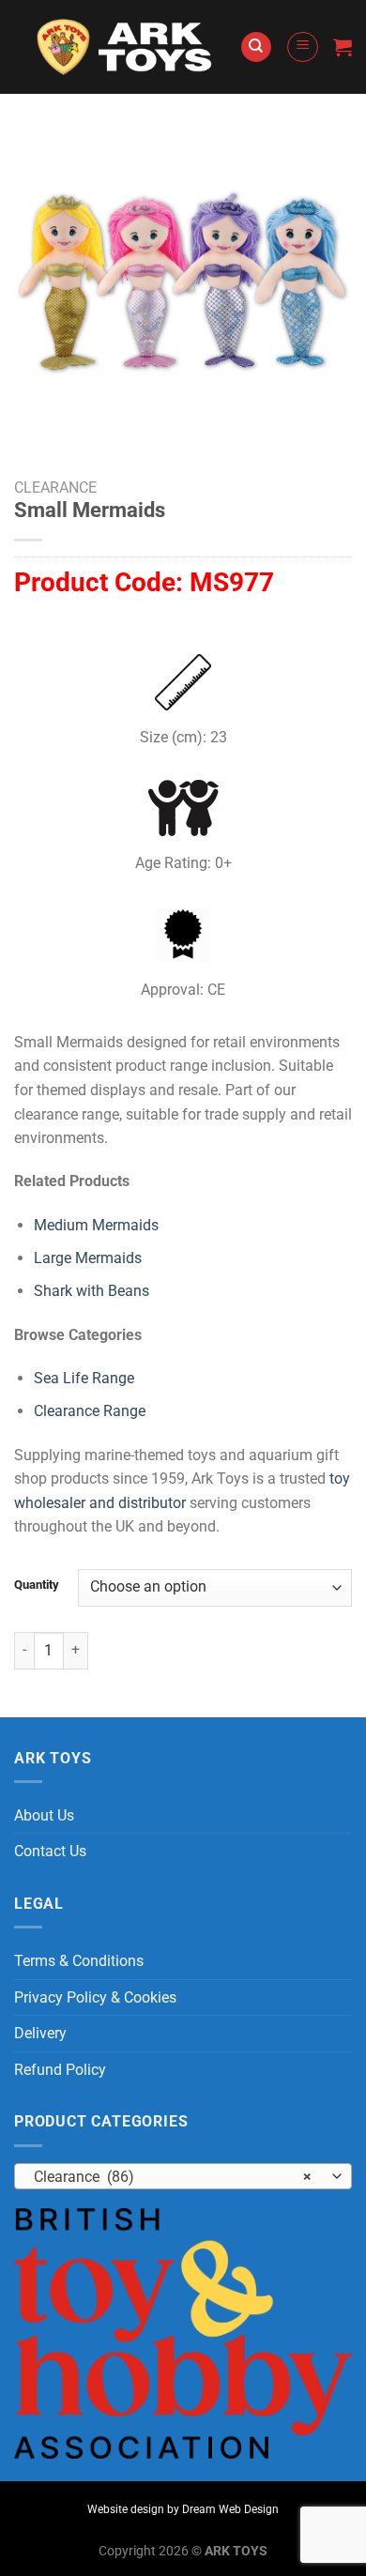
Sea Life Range (84, 1378)
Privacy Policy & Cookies (95, 1997)
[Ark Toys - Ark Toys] (127, 46)
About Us (44, 1815)
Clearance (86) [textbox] (173, 2177)
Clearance (55, 488)
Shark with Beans (91, 1291)
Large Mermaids (88, 1258)
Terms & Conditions (79, 1961)
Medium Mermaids (96, 1225)
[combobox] (183, 2176)
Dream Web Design (230, 2509)
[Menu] (303, 47)
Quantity (37, 1585)
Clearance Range (90, 1411)
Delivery (40, 2033)
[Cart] (343, 47)
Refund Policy (60, 2070)
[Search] (256, 47)
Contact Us (50, 1851)
